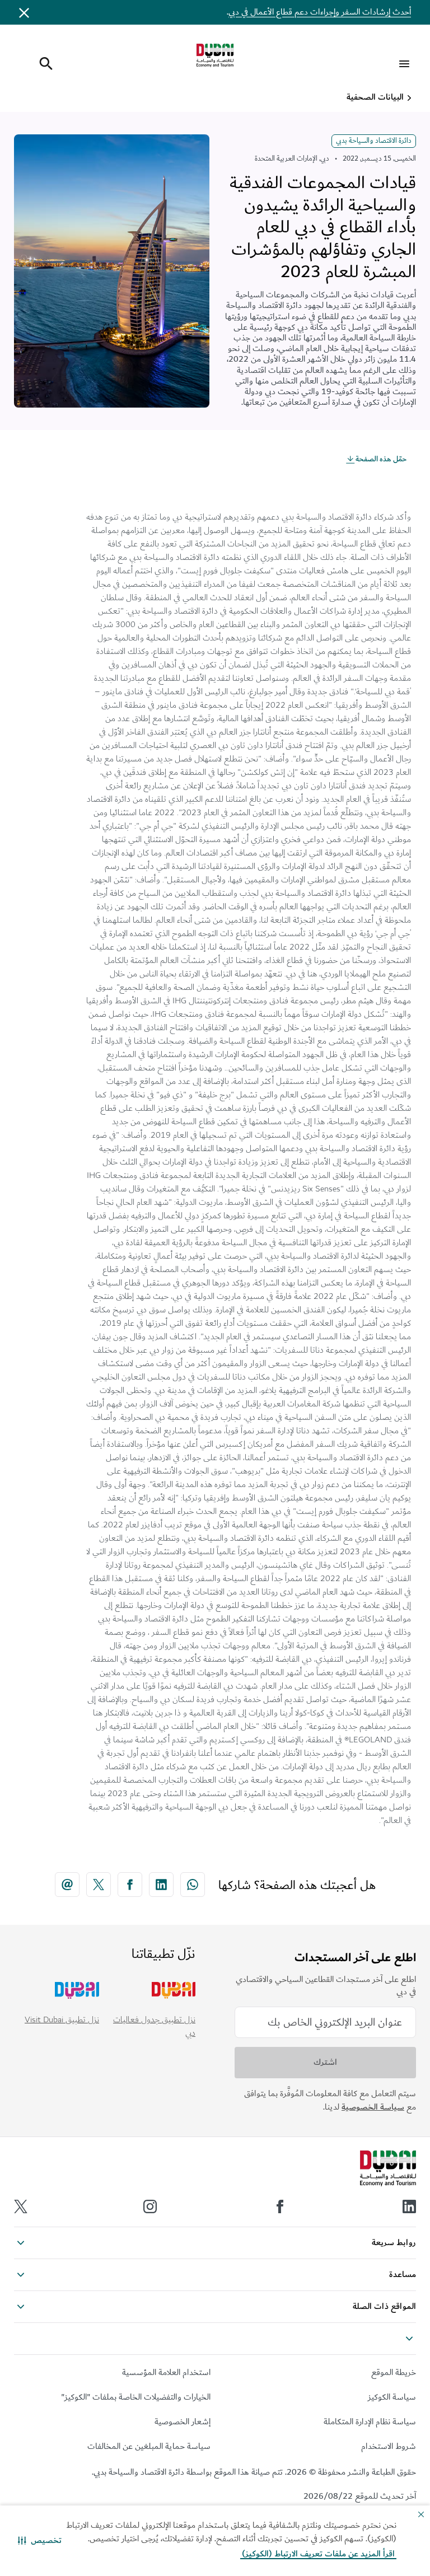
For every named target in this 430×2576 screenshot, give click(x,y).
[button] (40, 2541)
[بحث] (43, 64)
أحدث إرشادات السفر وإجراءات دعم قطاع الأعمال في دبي (320, 12)
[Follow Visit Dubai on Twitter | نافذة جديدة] (21, 2206)
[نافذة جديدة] (193, 1885)
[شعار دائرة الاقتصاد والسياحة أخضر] (215, 55)
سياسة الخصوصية (373, 2107)
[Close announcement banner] (24, 12)
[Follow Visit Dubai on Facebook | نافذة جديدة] (280, 2206)
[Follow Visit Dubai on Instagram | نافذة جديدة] (150, 2206)
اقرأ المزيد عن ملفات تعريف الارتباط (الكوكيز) (318, 2554)
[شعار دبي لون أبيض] (388, 2168)
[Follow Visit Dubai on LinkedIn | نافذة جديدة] (409, 2206)
